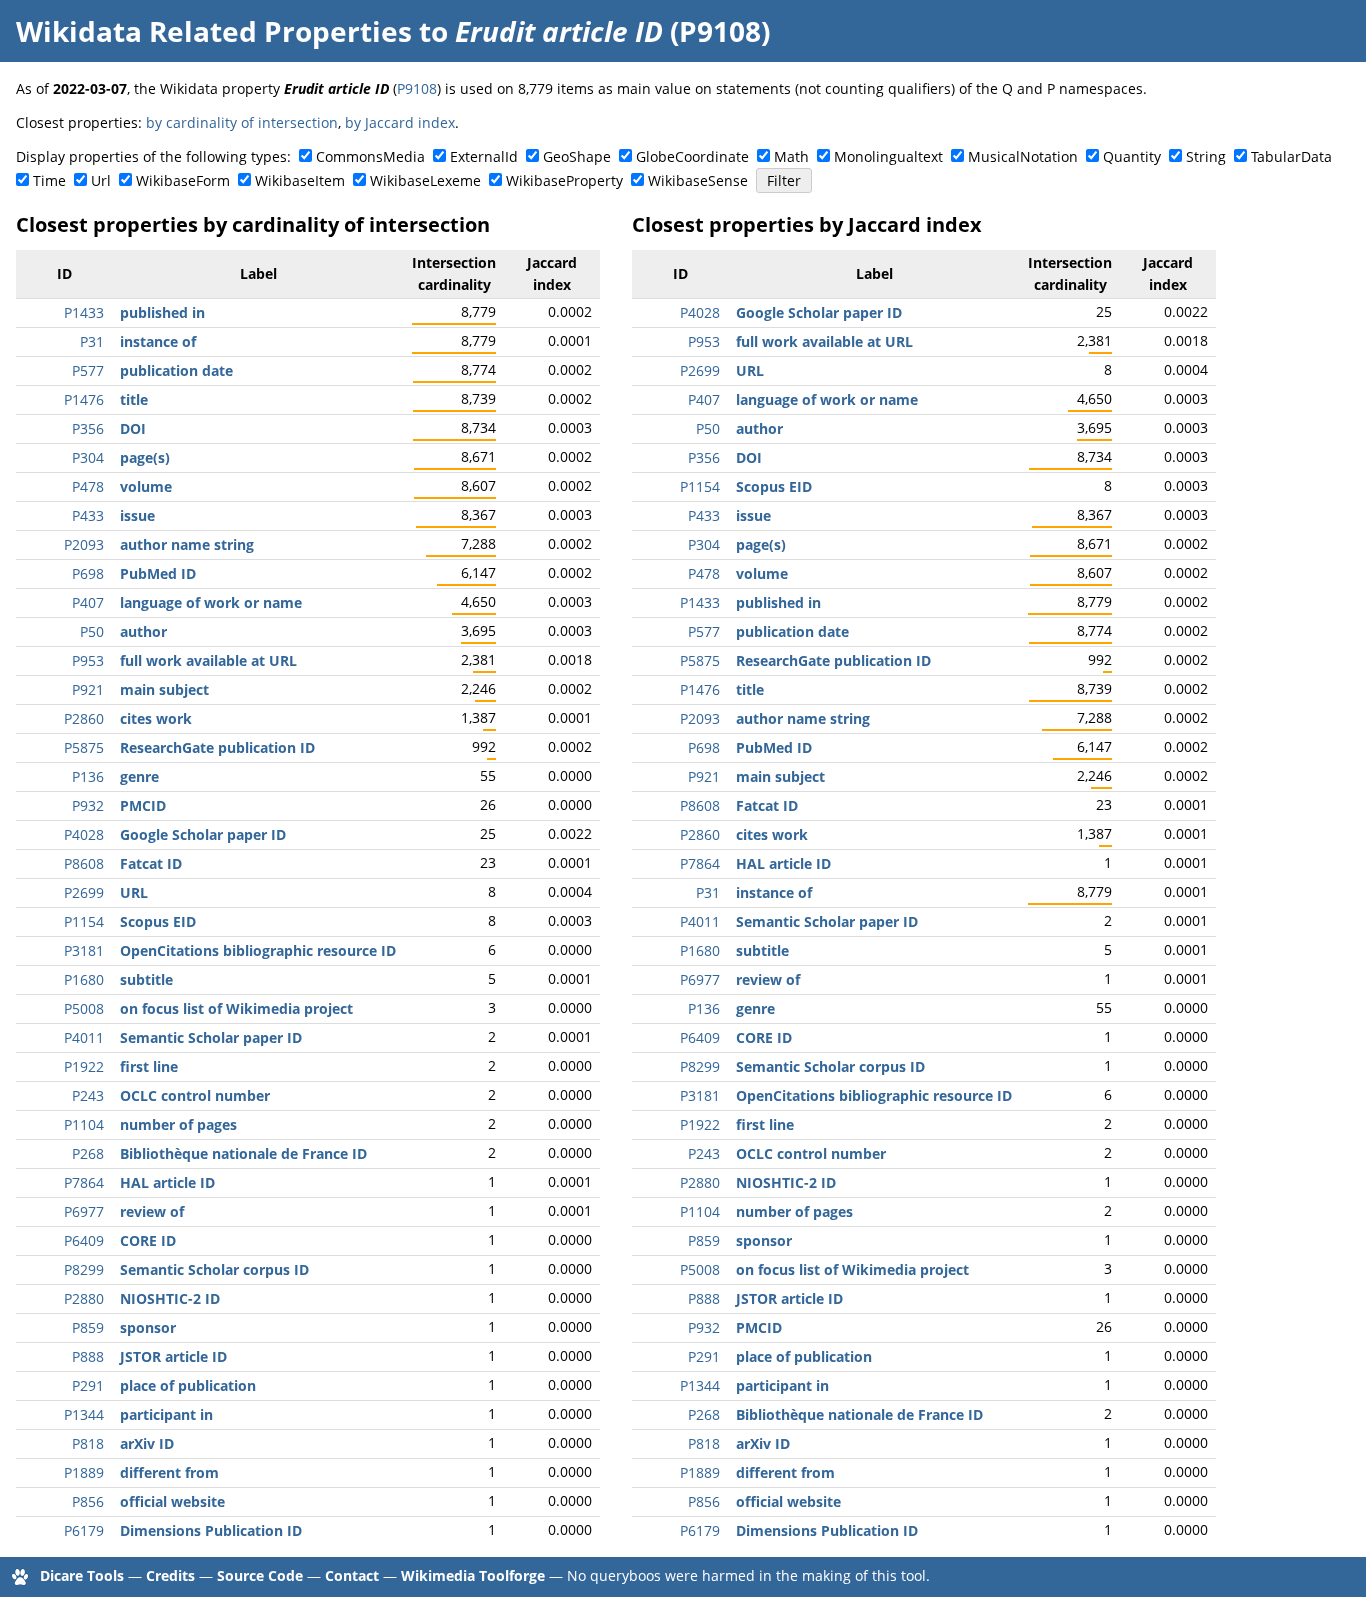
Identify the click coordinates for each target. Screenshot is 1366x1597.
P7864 (84, 1182)
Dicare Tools (82, 1575)
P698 (88, 573)
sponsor (148, 1327)
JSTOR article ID (173, 1356)
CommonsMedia (370, 156)
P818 (88, 1443)
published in (162, 312)
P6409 (84, 1240)
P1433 (84, 312)
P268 (88, 1153)
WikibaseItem (300, 180)
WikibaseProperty (564, 180)
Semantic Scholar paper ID (211, 1037)
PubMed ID (158, 573)
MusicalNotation (1023, 156)
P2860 (84, 718)
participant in (166, 1414)
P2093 (84, 544)
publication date (176, 370)
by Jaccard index (400, 122)
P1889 (84, 1472)
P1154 (84, 921)
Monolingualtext (888, 156)
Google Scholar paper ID (203, 834)
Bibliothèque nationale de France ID (243, 1153)
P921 (88, 689)
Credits (170, 1575)
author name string (187, 544)
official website (172, 1501)
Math (791, 156)
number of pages (178, 1124)
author (143, 631)
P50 (92, 631)
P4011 (84, 1037)
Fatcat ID (151, 863)
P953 (88, 660)
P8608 (84, 863)
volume (146, 486)
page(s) (145, 457)
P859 (88, 1327)
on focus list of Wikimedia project (236, 1008)
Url (101, 180)
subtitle (146, 979)
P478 (88, 486)
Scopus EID (158, 921)
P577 (88, 370)
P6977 (84, 1211)
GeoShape (577, 156)
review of (152, 1211)
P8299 (84, 1269)
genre (139, 776)
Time (49, 180)
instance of (158, 341)
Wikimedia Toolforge (473, 1575)
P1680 (84, 979)
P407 (88, 602)
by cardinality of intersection (242, 122)
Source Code (260, 1575)
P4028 (84, 834)
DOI (133, 428)
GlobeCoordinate (692, 156)
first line (149, 1066)
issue (137, 515)
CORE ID (148, 1240)
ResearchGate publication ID (217, 747)
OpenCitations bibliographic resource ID (258, 950)
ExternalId (484, 156)
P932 (88, 805)
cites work (156, 718)
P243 (88, 1095)
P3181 (84, 950)
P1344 (84, 1414)
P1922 (84, 1066)
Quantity (1132, 156)
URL (134, 892)
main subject (164, 689)
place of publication (188, 1385)
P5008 (84, 1008)
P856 (88, 1501)
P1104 (84, 1124)
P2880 (84, 1298)
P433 (88, 515)
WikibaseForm (183, 180)
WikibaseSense (698, 180)
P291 (88, 1385)
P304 (88, 457)
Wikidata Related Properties (214, 31)
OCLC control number (195, 1095)
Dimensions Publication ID (211, 1530)
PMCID (143, 805)
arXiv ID (147, 1443)
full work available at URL (208, 660)
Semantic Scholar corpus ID (214, 1269)
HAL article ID (167, 1182)
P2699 (84, 892)
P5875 (84, 747)
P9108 (417, 88)
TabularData (1291, 156)
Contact (352, 1575)
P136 (88, 776)
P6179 (84, 1530)
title (134, 399)
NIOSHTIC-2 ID (170, 1298)
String (1206, 156)
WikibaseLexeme (425, 180)
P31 (92, 341)
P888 (88, 1356)
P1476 (84, 399)
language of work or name (211, 602)
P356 (88, 428)
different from (169, 1472)
